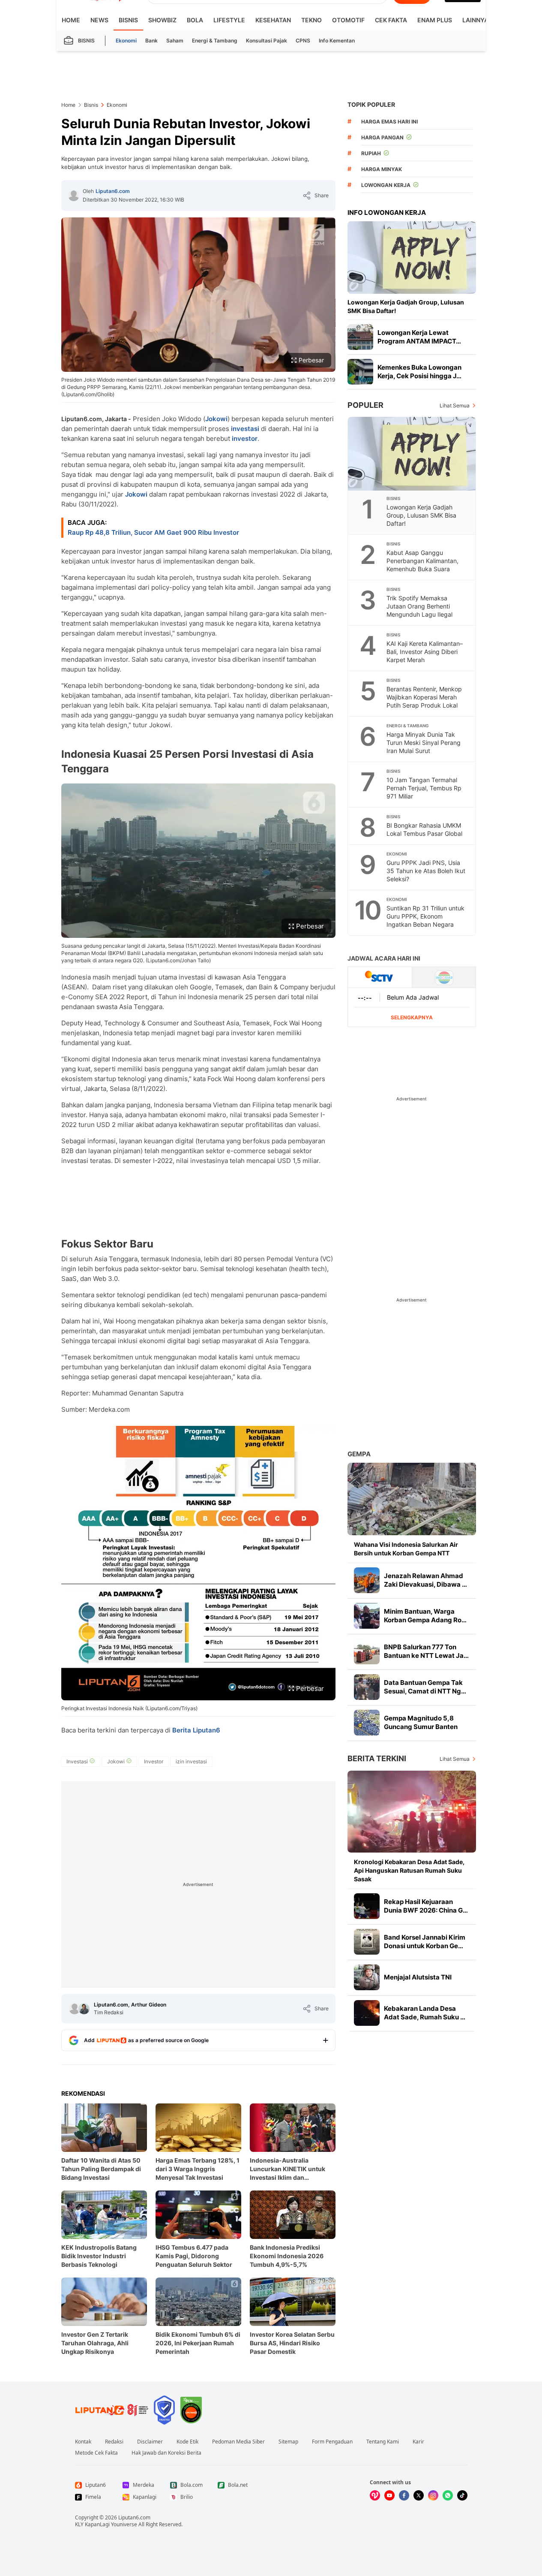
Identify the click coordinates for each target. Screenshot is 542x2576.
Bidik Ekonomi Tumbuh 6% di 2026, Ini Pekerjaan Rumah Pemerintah (198, 2343)
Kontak (83, 2442)
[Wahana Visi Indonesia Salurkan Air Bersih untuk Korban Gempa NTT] (412, 1499)
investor (245, 438)
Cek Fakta (391, 20)
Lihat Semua (455, 405)
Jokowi (216, 419)
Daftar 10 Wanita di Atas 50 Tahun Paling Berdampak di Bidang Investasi (101, 2169)
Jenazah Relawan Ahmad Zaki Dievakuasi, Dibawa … (425, 1580)
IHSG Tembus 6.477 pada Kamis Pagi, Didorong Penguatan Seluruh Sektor (194, 2256)
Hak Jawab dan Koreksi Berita (166, 2453)
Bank (151, 41)
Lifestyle (229, 20)
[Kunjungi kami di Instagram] (433, 2495)
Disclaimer (150, 2442)
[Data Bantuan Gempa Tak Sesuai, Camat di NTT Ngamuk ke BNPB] (367, 1687)
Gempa (359, 1454)
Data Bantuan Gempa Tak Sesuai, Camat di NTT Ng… (425, 1687)
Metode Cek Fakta (96, 2453)
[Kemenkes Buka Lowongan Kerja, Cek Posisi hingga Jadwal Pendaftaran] (360, 372)
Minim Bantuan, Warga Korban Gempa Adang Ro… (425, 1616)
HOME (71, 20)
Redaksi (114, 2442)
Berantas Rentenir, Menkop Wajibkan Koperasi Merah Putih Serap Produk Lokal (424, 697)
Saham (175, 41)
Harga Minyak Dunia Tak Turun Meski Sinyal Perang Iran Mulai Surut (424, 743)
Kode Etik (187, 2442)
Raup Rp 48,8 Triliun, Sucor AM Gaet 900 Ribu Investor (153, 532)
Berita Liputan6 (196, 1730)
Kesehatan (273, 20)
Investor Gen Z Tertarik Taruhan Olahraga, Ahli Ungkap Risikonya (95, 2343)
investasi (245, 429)
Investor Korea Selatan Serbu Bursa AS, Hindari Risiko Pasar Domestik (292, 2343)
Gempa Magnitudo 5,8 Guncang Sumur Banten (421, 1722)
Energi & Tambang (215, 41)
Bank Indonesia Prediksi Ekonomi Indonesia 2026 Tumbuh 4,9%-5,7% (287, 2256)
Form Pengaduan (332, 2442)
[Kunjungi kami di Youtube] (389, 2495)
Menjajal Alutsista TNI (418, 1977)
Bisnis (128, 20)
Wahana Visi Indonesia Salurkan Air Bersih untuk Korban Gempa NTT (406, 1549)
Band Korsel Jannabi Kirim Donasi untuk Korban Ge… (425, 1942)
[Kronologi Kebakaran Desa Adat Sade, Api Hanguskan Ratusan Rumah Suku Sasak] (412, 1812)
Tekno (311, 20)
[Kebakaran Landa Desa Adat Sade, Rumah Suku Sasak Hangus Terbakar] (367, 2013)
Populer (365, 405)
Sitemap (288, 2442)
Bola (195, 20)
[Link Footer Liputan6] (112, 2410)
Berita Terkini (377, 1758)
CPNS (303, 41)
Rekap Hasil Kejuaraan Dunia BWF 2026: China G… (426, 1906)
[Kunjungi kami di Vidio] (375, 2495)
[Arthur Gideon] (84, 2009)
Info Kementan (337, 41)
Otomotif (348, 20)
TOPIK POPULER (371, 104)
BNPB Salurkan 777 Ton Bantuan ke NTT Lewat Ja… (426, 1651)
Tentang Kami (383, 2442)
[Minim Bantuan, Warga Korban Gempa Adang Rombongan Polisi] (367, 1616)
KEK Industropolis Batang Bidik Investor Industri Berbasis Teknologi (99, 2256)
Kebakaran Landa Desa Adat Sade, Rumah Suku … (425, 2013)
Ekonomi (126, 41)
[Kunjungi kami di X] (419, 2495)
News (99, 20)
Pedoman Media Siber (238, 2442)
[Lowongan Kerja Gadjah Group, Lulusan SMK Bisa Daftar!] (412, 258)
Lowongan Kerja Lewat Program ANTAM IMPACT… (419, 337)
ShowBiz (162, 20)
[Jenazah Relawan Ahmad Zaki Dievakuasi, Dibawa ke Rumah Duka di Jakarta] (367, 1580)
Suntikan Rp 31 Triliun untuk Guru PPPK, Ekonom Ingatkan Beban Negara (425, 916)
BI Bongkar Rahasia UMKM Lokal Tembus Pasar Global (424, 829)
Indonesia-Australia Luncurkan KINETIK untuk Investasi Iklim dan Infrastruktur (287, 2169)
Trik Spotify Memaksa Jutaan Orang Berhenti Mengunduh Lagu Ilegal (419, 606)
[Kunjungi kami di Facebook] (404, 2495)
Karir (418, 2442)
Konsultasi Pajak (267, 41)
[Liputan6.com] (74, 196)
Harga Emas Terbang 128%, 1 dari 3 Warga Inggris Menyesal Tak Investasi (198, 2169)
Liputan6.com (113, 191)
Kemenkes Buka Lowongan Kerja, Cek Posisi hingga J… (419, 372)
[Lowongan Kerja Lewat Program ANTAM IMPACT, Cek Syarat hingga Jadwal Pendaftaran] (360, 337)
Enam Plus (435, 20)
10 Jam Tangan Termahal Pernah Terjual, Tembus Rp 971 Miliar (424, 788)
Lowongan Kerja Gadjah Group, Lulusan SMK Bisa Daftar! (406, 306)
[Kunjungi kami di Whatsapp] (448, 2495)
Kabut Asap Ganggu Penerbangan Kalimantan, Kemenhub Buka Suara (422, 561)
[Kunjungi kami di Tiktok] (462, 2495)
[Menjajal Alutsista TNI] (367, 1977)
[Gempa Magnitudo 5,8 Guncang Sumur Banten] (367, 1723)
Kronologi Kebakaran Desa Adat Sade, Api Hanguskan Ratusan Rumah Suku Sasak (409, 1870)
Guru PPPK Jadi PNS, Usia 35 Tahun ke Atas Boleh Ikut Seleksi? (426, 871)
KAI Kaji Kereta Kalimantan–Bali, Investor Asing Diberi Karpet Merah (425, 652)
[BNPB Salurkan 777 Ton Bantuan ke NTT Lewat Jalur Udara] (367, 1651)
